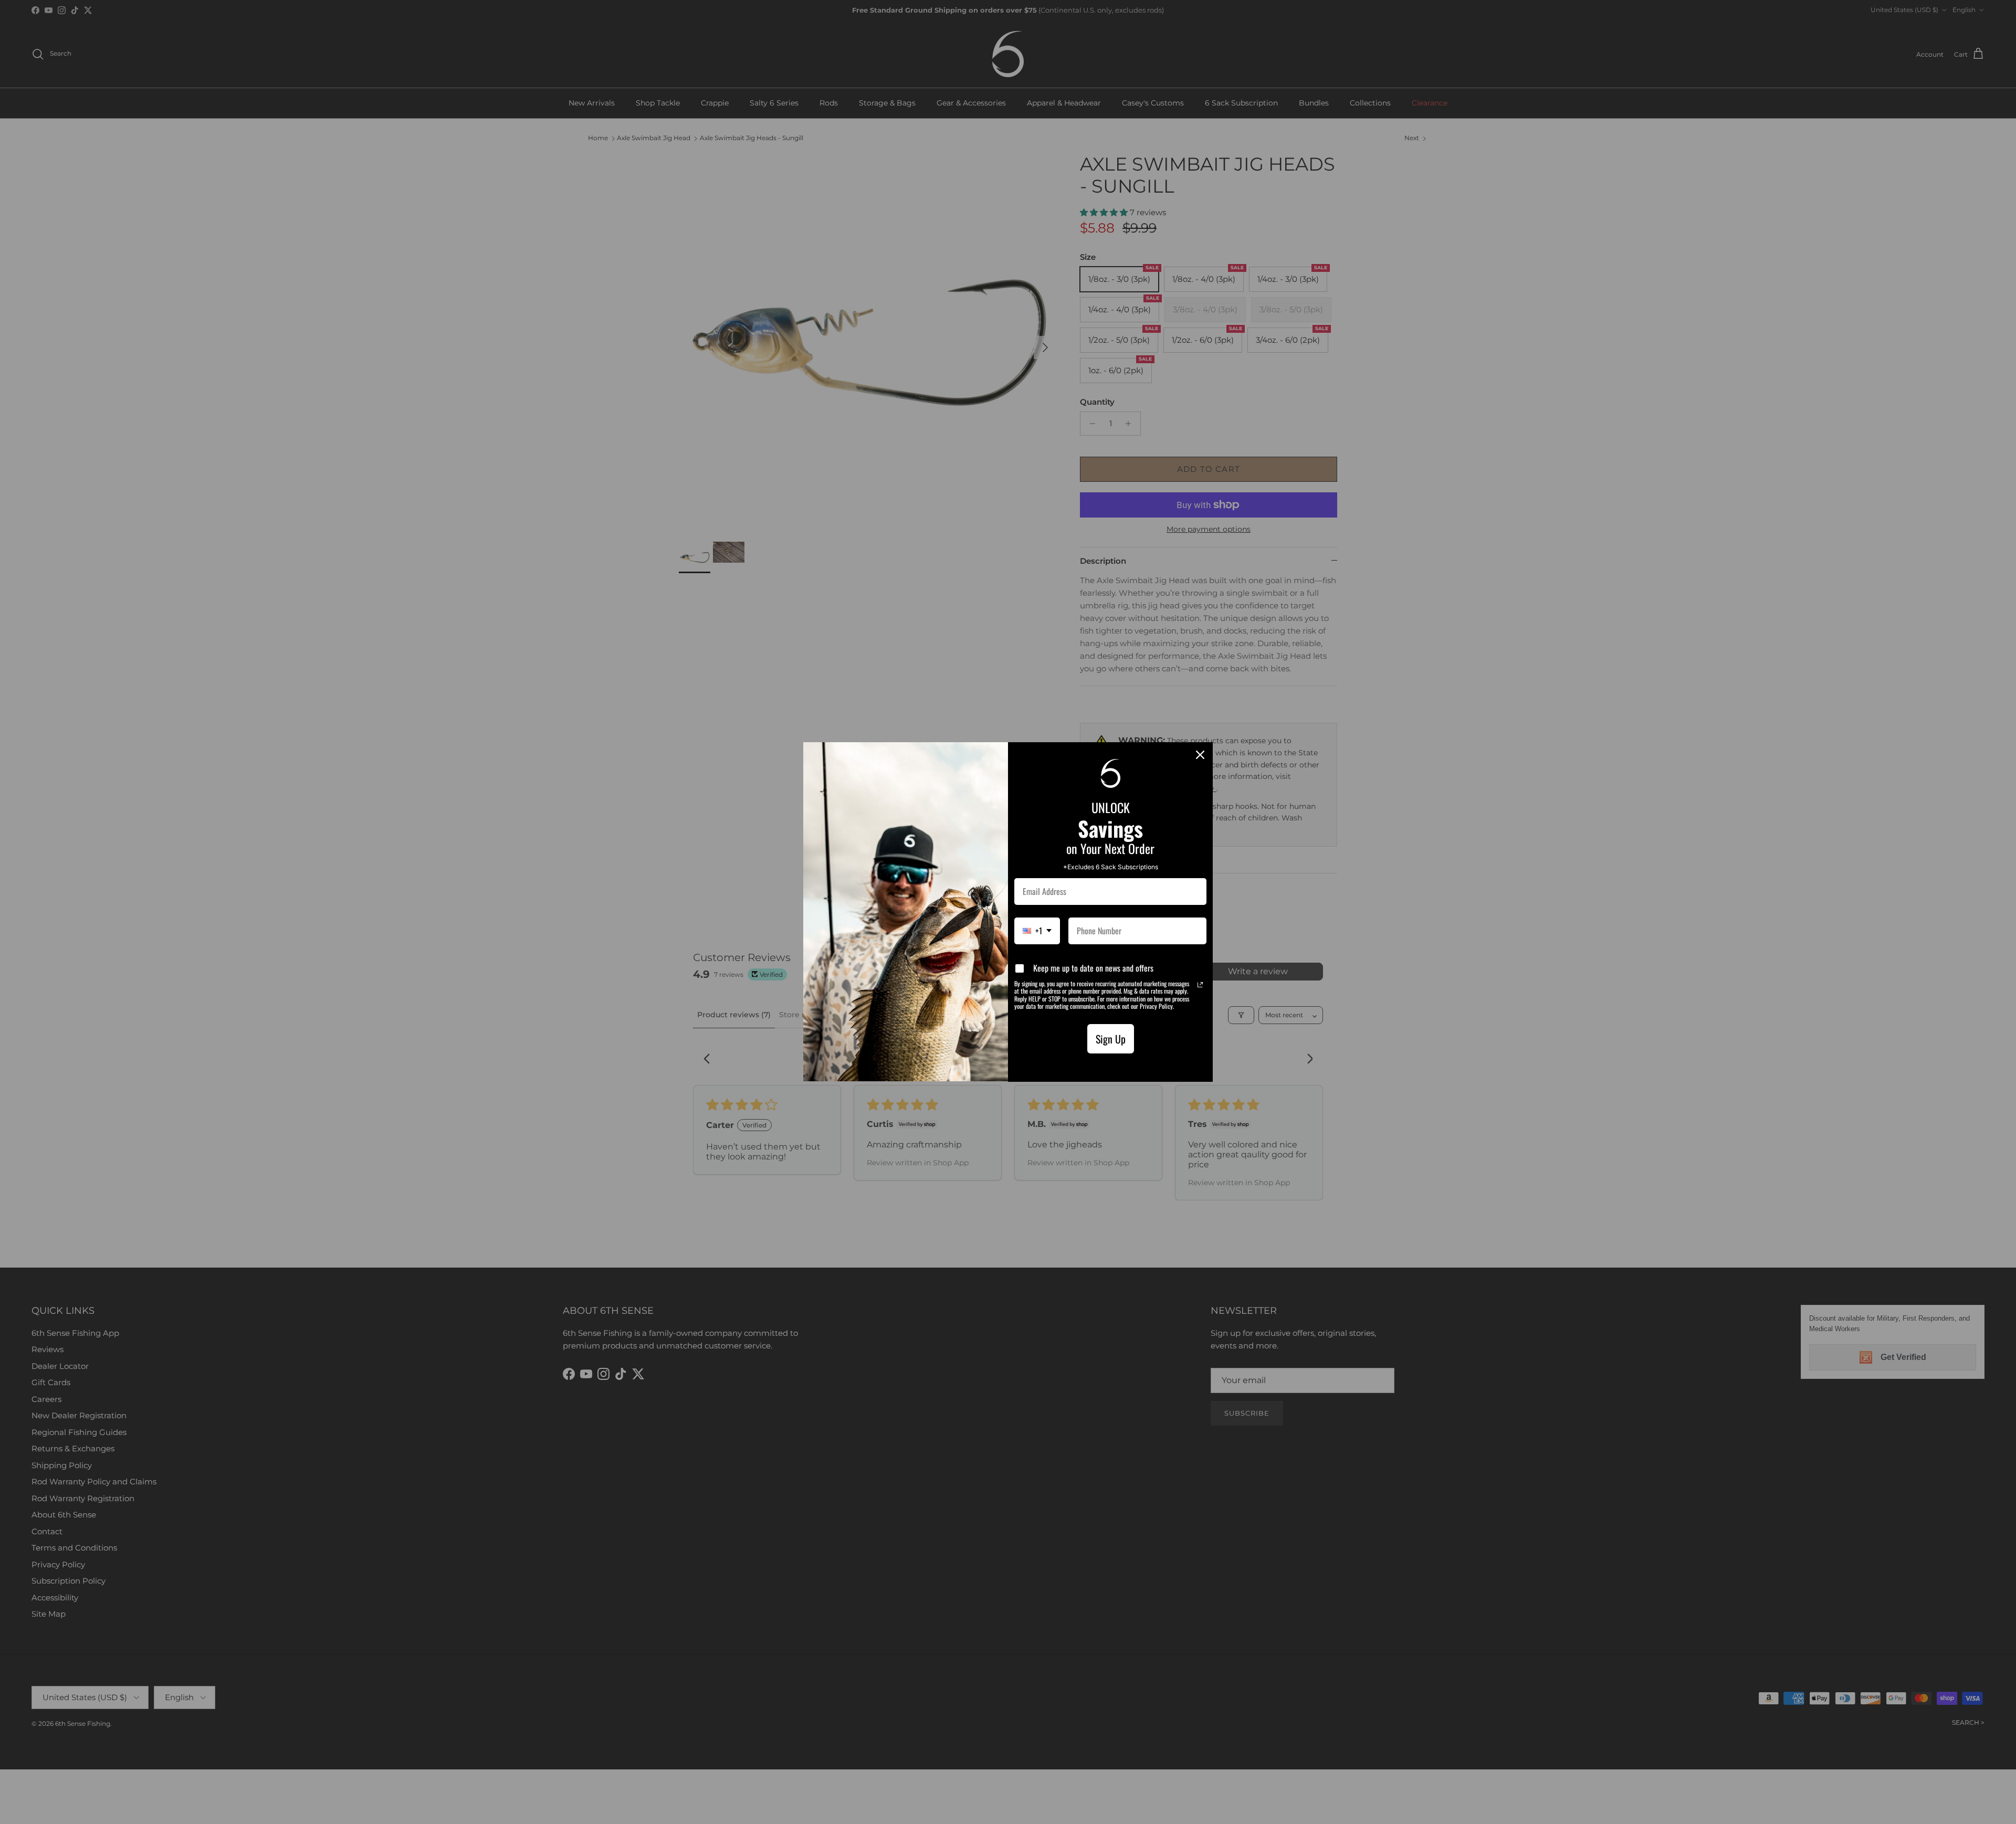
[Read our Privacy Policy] (1200, 985)
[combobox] (1037, 931)
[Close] (1200, 755)
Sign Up (1111, 1039)
